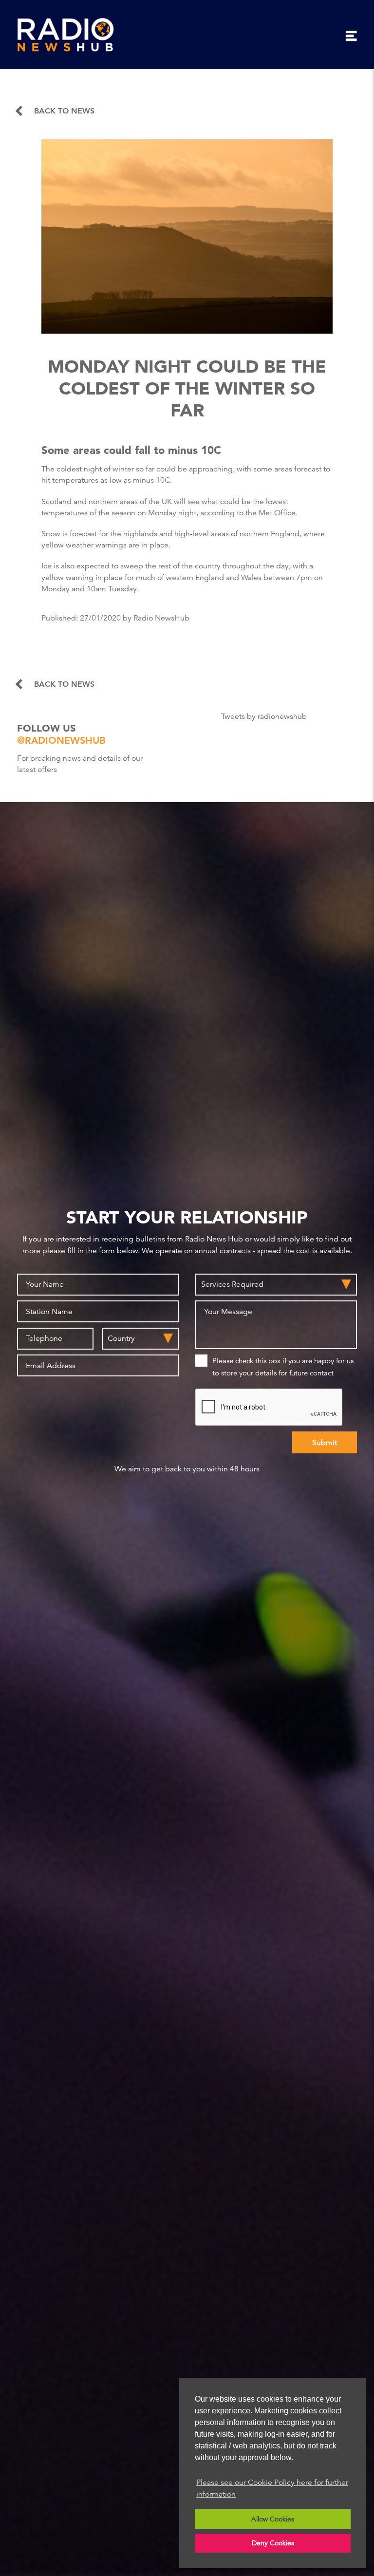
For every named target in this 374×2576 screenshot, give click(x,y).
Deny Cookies (273, 2543)
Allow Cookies (273, 2519)
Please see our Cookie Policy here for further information (272, 2488)
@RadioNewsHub (61, 740)
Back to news (64, 111)
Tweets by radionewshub (264, 716)
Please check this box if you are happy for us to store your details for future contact (283, 1367)
